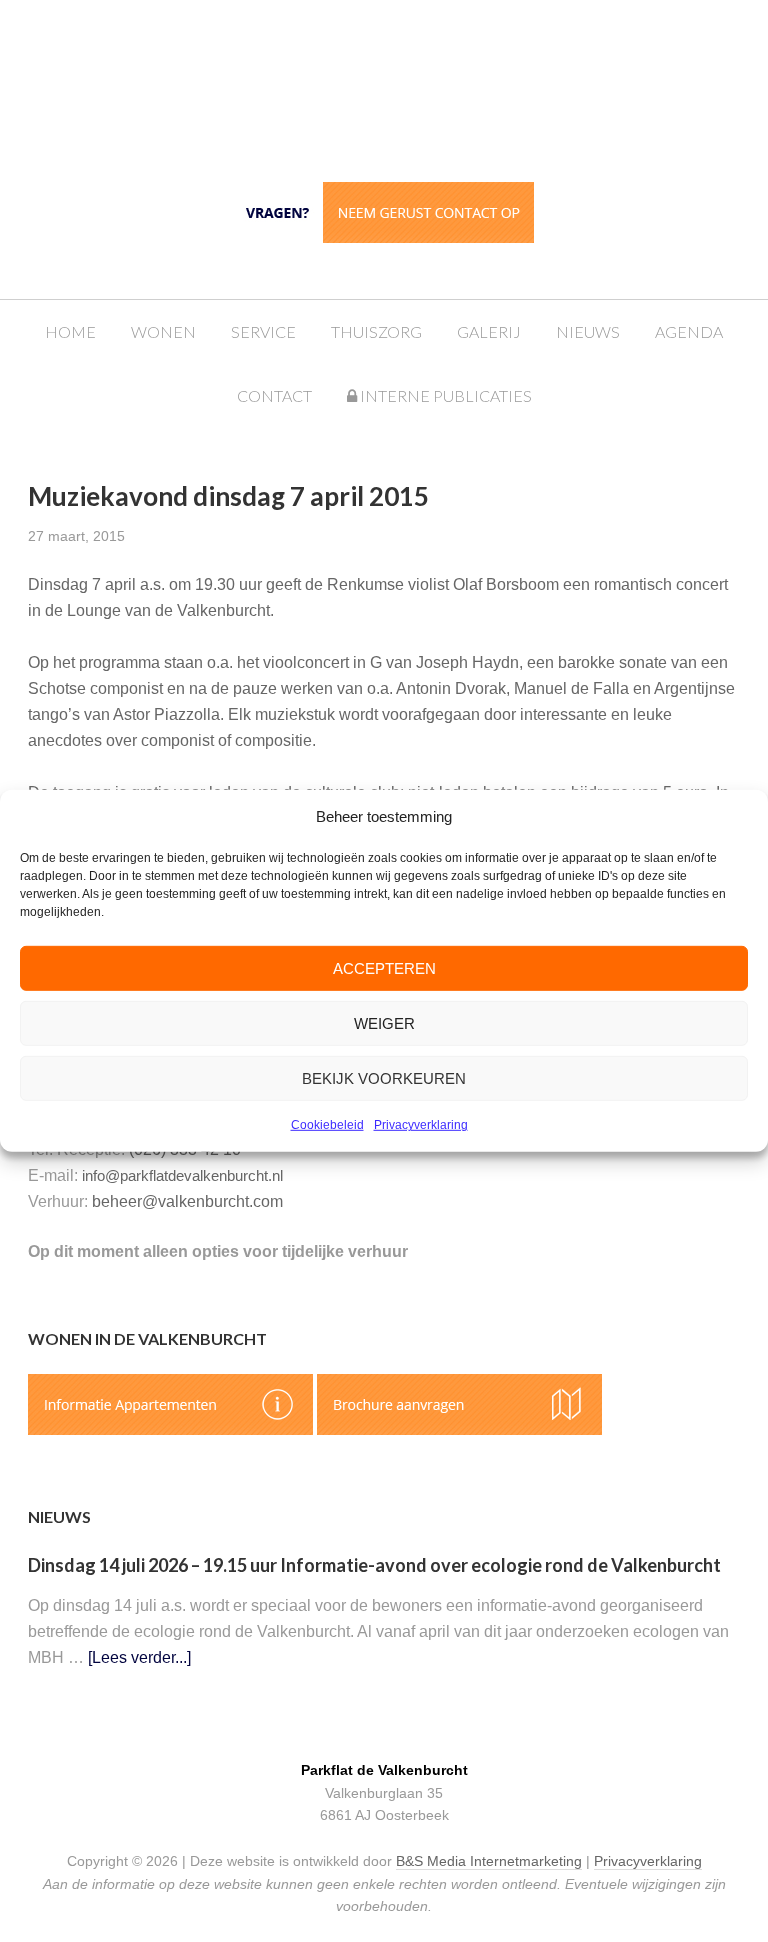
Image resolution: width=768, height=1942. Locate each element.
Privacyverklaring (421, 1125)
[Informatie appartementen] (170, 1429)
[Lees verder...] (139, 1657)
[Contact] (384, 210)
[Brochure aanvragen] (459, 1429)
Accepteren (384, 968)
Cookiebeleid (327, 1125)
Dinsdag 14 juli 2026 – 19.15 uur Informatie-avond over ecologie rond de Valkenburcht (374, 1565)
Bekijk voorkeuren (384, 1078)
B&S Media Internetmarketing (489, 1861)
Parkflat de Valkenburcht (404, 82)
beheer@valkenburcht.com (187, 1201)
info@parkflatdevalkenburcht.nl (182, 1175)
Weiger (384, 1023)
